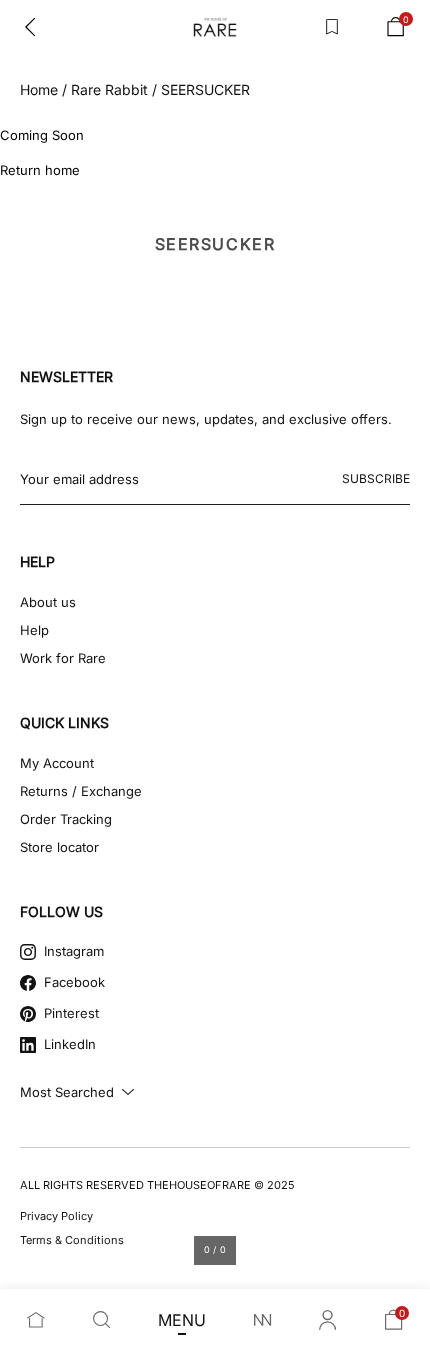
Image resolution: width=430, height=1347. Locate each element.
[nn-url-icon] (263, 1320)
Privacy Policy (56, 1216)
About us (48, 602)
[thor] (215, 27)
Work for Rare (63, 658)
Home (39, 89)
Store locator (59, 847)
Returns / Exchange (81, 791)
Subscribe (376, 478)
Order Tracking (66, 819)
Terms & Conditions (72, 1240)
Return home (40, 170)
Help (34, 630)
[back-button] (30, 27)
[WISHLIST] (332, 27)
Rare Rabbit (109, 89)
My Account (57, 763)
